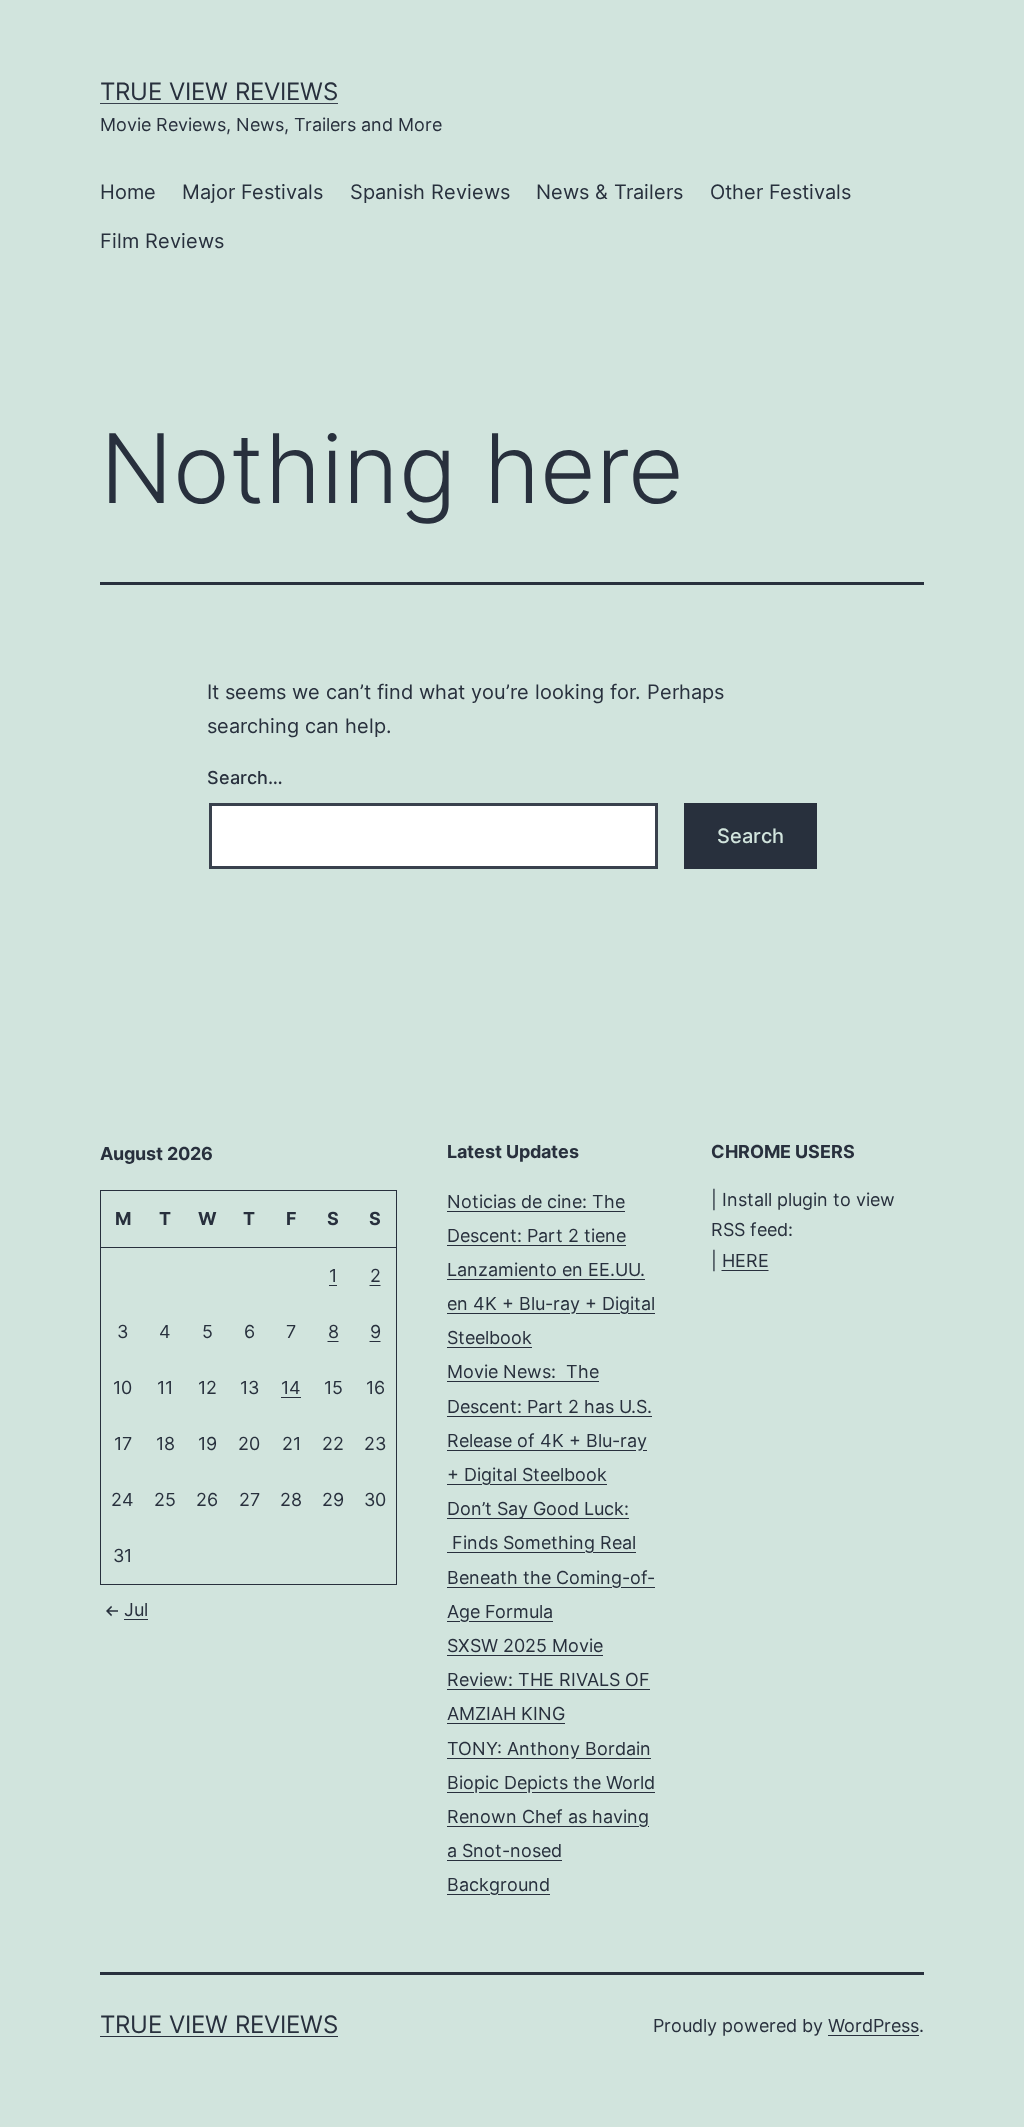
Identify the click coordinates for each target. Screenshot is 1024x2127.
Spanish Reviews (430, 192)
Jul (136, 1609)
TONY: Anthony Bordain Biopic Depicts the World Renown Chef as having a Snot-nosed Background (551, 1817)
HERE (745, 1260)
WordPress (873, 2025)
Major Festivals (252, 192)
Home (128, 192)
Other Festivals (780, 192)
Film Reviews (162, 241)
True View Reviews (219, 91)
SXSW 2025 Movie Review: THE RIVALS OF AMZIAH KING (548, 1679)
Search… (245, 777)
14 (291, 1387)
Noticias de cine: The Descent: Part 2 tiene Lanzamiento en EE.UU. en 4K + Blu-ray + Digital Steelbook (551, 1270)
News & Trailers (609, 192)
